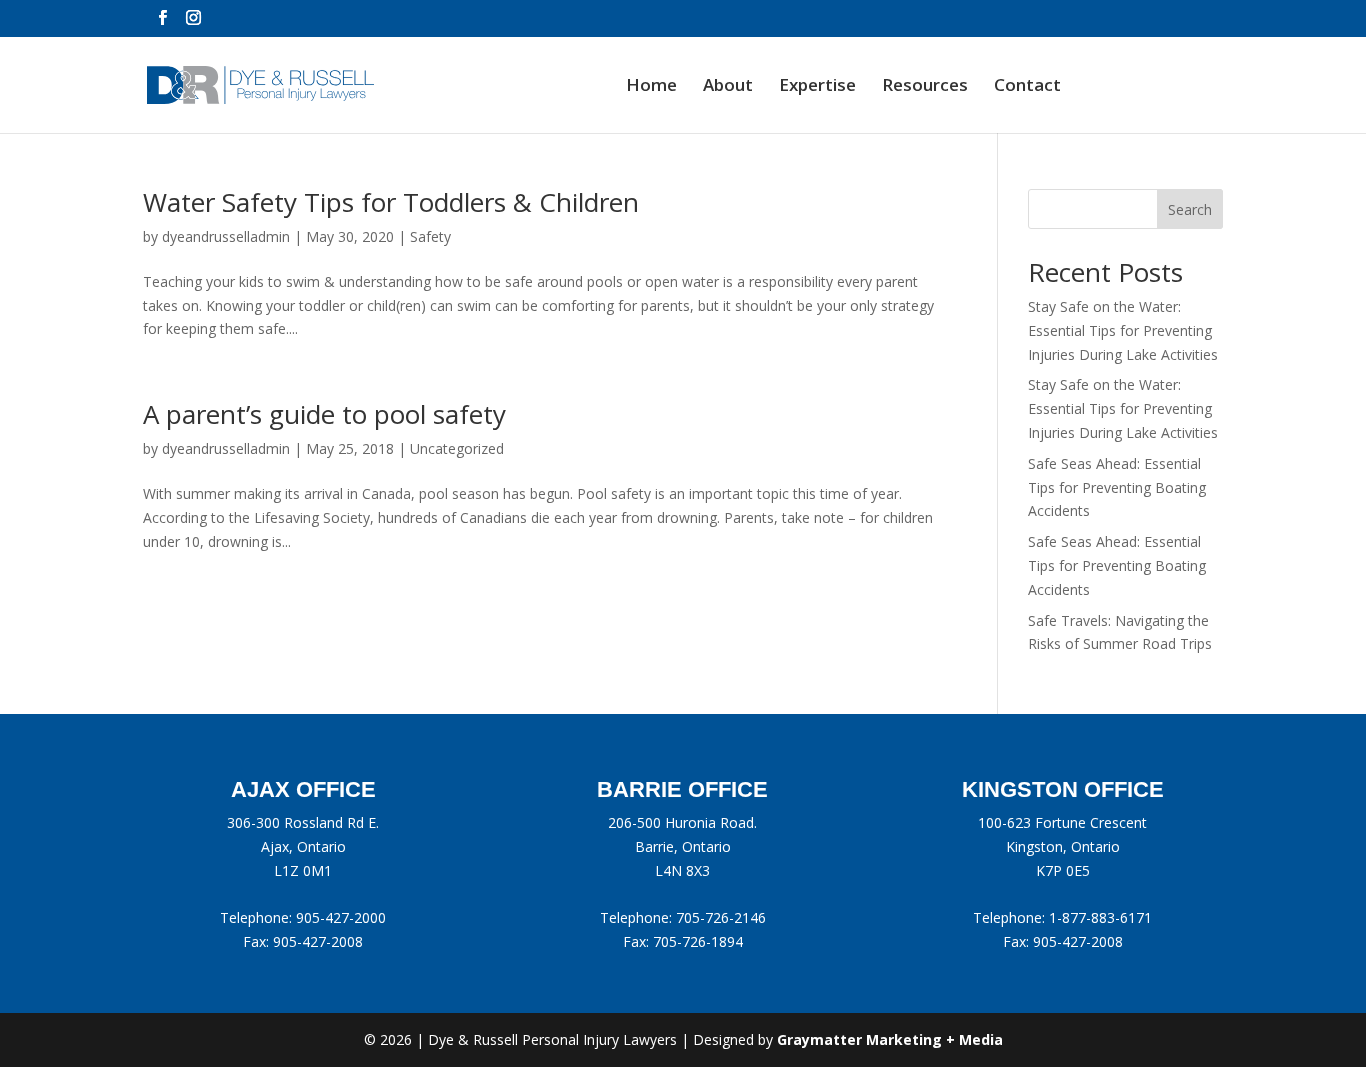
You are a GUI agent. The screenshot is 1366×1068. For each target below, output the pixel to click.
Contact (1027, 87)
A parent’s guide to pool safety (324, 414)
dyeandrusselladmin (226, 236)
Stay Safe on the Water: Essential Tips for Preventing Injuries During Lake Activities (1123, 330)
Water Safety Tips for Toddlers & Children (391, 202)
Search (1190, 209)
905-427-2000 (341, 917)
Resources (925, 87)
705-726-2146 (721, 917)
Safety (430, 236)
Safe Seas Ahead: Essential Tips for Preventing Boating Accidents (1117, 487)
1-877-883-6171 (1100, 917)
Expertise (817, 87)
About (728, 87)
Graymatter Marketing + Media (890, 1039)
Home (651, 87)
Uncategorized (457, 448)
